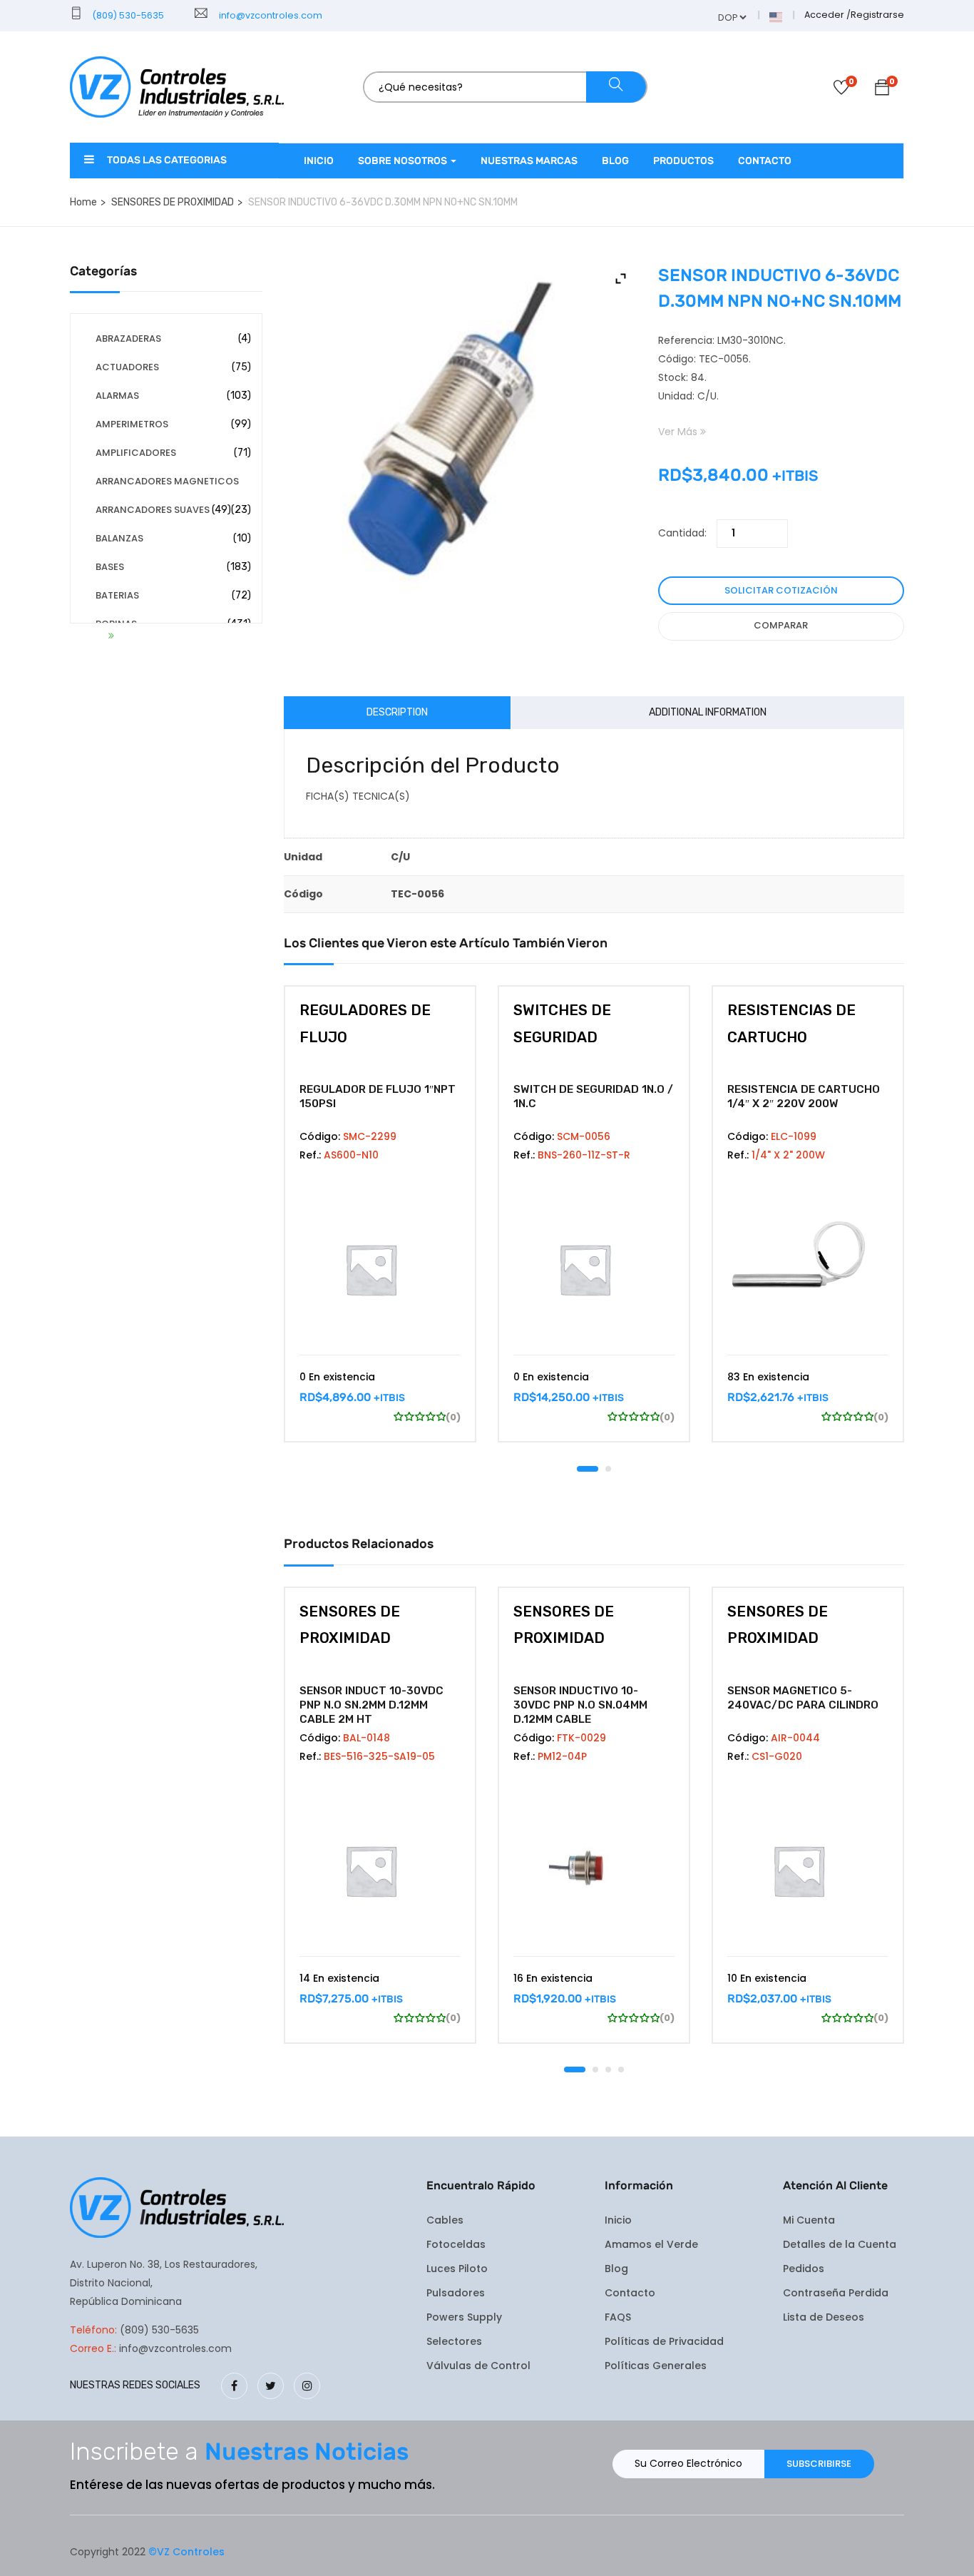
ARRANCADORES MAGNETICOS (167, 481)
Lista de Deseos (824, 2317)
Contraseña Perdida (836, 2293)
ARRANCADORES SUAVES (153, 510)
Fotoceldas (456, 2244)
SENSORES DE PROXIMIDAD (173, 202)
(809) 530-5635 (127, 15)
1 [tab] (588, 1469)
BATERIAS (117, 595)
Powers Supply (464, 2317)
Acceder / (827, 15)
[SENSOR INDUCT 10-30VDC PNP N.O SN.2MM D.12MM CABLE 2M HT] (380, 1870)
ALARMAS (117, 396)
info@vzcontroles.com (268, 15)
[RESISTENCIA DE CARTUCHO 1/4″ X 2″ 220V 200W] (808, 1269)
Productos (683, 161)
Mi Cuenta (809, 2220)
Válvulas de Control (478, 2366)
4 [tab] (621, 2070)
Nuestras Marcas (529, 161)
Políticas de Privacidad (664, 2341)
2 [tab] (608, 1469)
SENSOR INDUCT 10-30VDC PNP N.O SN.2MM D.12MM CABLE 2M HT (371, 1705)
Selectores (454, 2341)
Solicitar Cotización (781, 590)
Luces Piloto (457, 2269)
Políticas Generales (656, 2366)
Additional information (708, 712)
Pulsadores (456, 2293)
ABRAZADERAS (128, 338)
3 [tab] (608, 2070)
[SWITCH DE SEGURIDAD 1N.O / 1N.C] (594, 1269)
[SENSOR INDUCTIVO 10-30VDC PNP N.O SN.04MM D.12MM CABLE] (594, 1870)
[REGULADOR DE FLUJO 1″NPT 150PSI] (380, 1269)
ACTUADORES (127, 367)
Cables (445, 2220)
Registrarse (877, 15)
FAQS (618, 2317)
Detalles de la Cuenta (840, 2244)
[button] (882, 90)
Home (83, 202)
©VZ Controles (186, 2552)
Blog (615, 161)
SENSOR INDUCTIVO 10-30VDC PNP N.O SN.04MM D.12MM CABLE (580, 1705)
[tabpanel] (380, 1225)
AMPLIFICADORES (136, 453)
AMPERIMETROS (132, 424)
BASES (110, 567)
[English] (776, 16)
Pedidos (804, 2269)
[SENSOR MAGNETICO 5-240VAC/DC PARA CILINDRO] (808, 1870)
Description (397, 712)
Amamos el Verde (651, 2244)
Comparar (781, 625)
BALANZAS (119, 538)
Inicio (319, 161)
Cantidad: (682, 533)
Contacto (765, 161)
